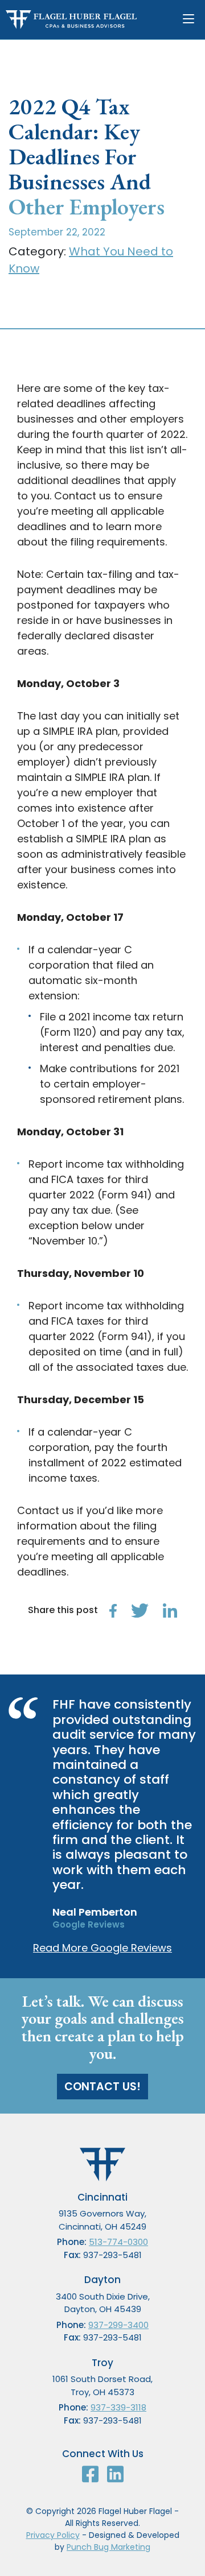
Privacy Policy (53, 2535)
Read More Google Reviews (102, 1948)
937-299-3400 (118, 2325)
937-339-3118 (118, 2407)
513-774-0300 (118, 2242)
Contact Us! (102, 2087)
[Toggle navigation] (191, 20)
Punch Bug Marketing (108, 2547)
